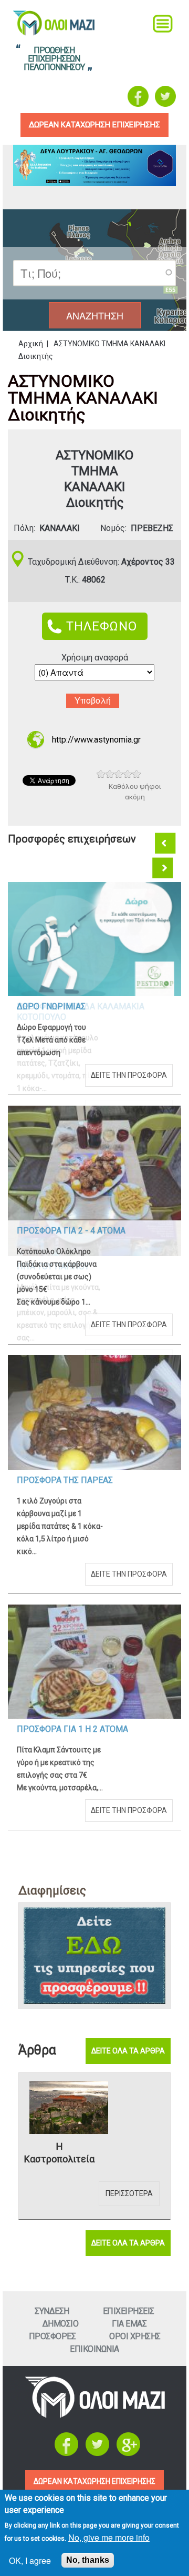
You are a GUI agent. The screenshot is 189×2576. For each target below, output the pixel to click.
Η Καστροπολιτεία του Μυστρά (59, 2153)
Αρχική (31, 344)
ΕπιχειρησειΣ (129, 2311)
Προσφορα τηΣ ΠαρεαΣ (65, 1480)
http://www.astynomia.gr (96, 740)
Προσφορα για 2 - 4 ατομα (71, 1231)
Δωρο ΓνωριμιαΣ (51, 1006)
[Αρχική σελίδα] (95, 2415)
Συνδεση (52, 2311)
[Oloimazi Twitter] (165, 96)
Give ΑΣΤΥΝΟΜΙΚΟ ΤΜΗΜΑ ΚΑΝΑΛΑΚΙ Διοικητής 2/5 (110, 774)
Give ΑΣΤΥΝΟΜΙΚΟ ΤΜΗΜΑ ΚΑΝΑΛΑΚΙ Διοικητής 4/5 (128, 774)
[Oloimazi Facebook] (138, 96)
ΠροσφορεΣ (52, 2336)
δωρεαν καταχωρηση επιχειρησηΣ (94, 125)
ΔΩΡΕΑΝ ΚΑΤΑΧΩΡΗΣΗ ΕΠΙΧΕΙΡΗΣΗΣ (94, 2481)
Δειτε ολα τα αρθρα (128, 2051)
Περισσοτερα (129, 2193)
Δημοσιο (61, 2324)
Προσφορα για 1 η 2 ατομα (72, 1729)
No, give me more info (109, 2537)
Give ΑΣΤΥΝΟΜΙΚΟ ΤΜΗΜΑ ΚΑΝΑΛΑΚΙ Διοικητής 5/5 (137, 774)
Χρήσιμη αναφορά (95, 658)
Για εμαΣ (129, 2324)
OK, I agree (30, 2560)
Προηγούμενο (166, 844)
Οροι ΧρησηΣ (135, 2336)
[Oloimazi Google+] (128, 2453)
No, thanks (88, 2560)
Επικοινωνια (94, 2349)
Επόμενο (164, 868)
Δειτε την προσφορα (129, 1075)
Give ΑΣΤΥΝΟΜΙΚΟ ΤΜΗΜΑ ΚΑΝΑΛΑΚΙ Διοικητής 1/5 (101, 774)
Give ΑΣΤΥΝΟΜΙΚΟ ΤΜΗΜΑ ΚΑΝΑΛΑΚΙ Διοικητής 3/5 (119, 774)
